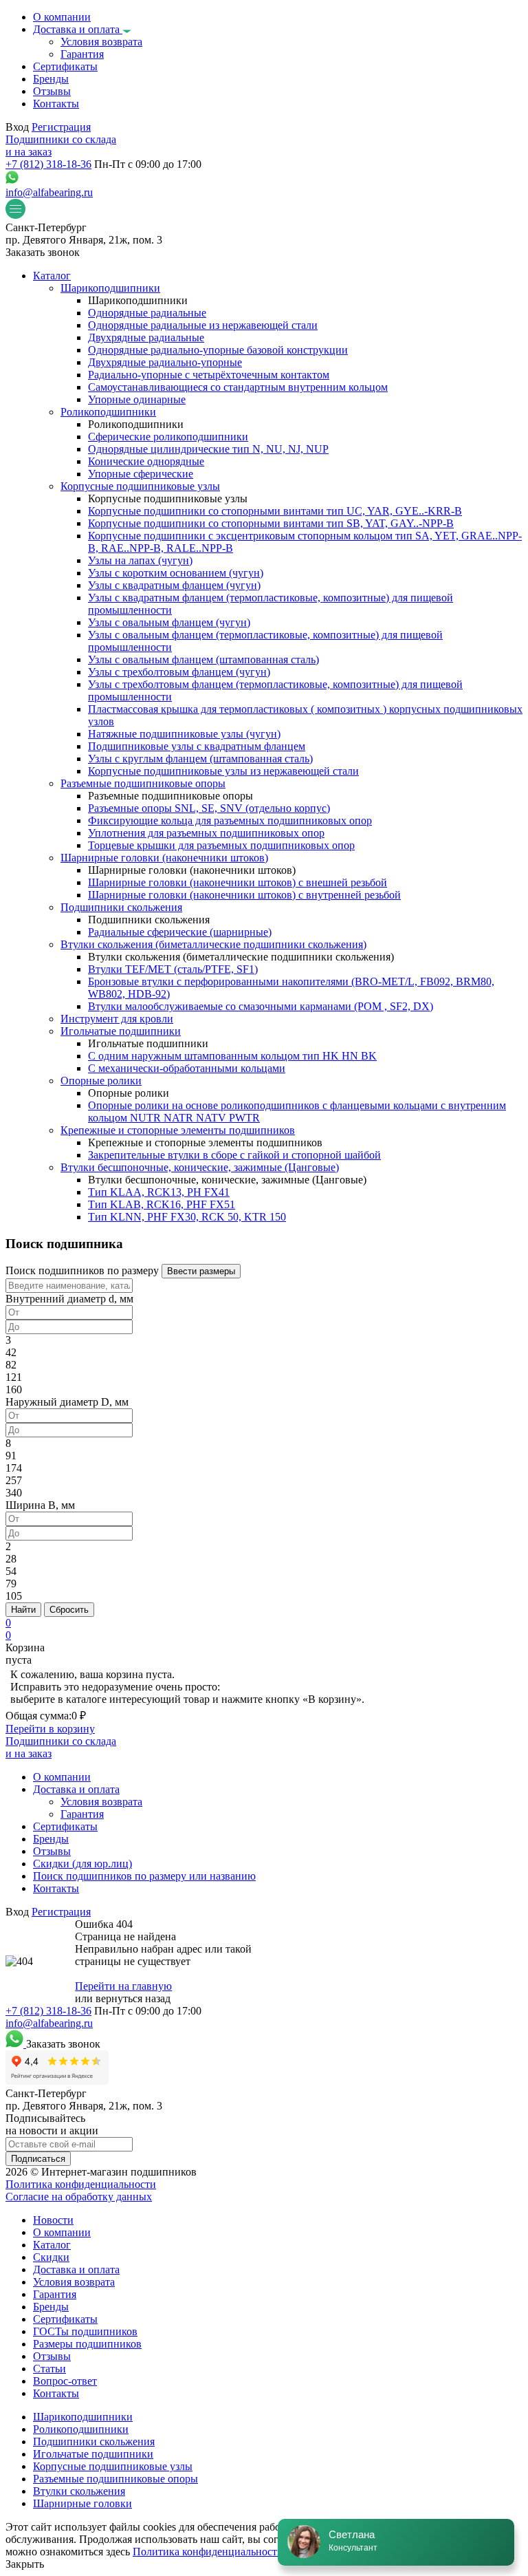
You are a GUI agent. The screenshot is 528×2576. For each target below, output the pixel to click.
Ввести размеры (201, 1271)
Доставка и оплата (76, 2269)
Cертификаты (65, 2319)
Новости (53, 2220)
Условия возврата (74, 2282)
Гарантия (55, 2294)
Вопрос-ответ (65, 2381)
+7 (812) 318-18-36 (48, 164)
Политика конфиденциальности (81, 2184)
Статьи (49, 2369)
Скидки (51, 2257)
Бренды (51, 2307)
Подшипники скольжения (94, 2441)
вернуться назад (133, 1998)
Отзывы (52, 2356)
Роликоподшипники (81, 2429)
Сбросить (69, 1610)
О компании (62, 2232)
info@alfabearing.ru (49, 192)
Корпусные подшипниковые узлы (113, 2466)
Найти (23, 1610)
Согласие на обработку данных (79, 2197)
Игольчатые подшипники (93, 2454)
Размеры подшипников (87, 2344)
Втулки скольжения (79, 2491)
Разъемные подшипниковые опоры (115, 2479)
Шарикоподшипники (83, 2417)
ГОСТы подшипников (85, 2331)
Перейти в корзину (50, 1729)
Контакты (56, 2393)
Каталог (52, 2245)
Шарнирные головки (82, 2503)
